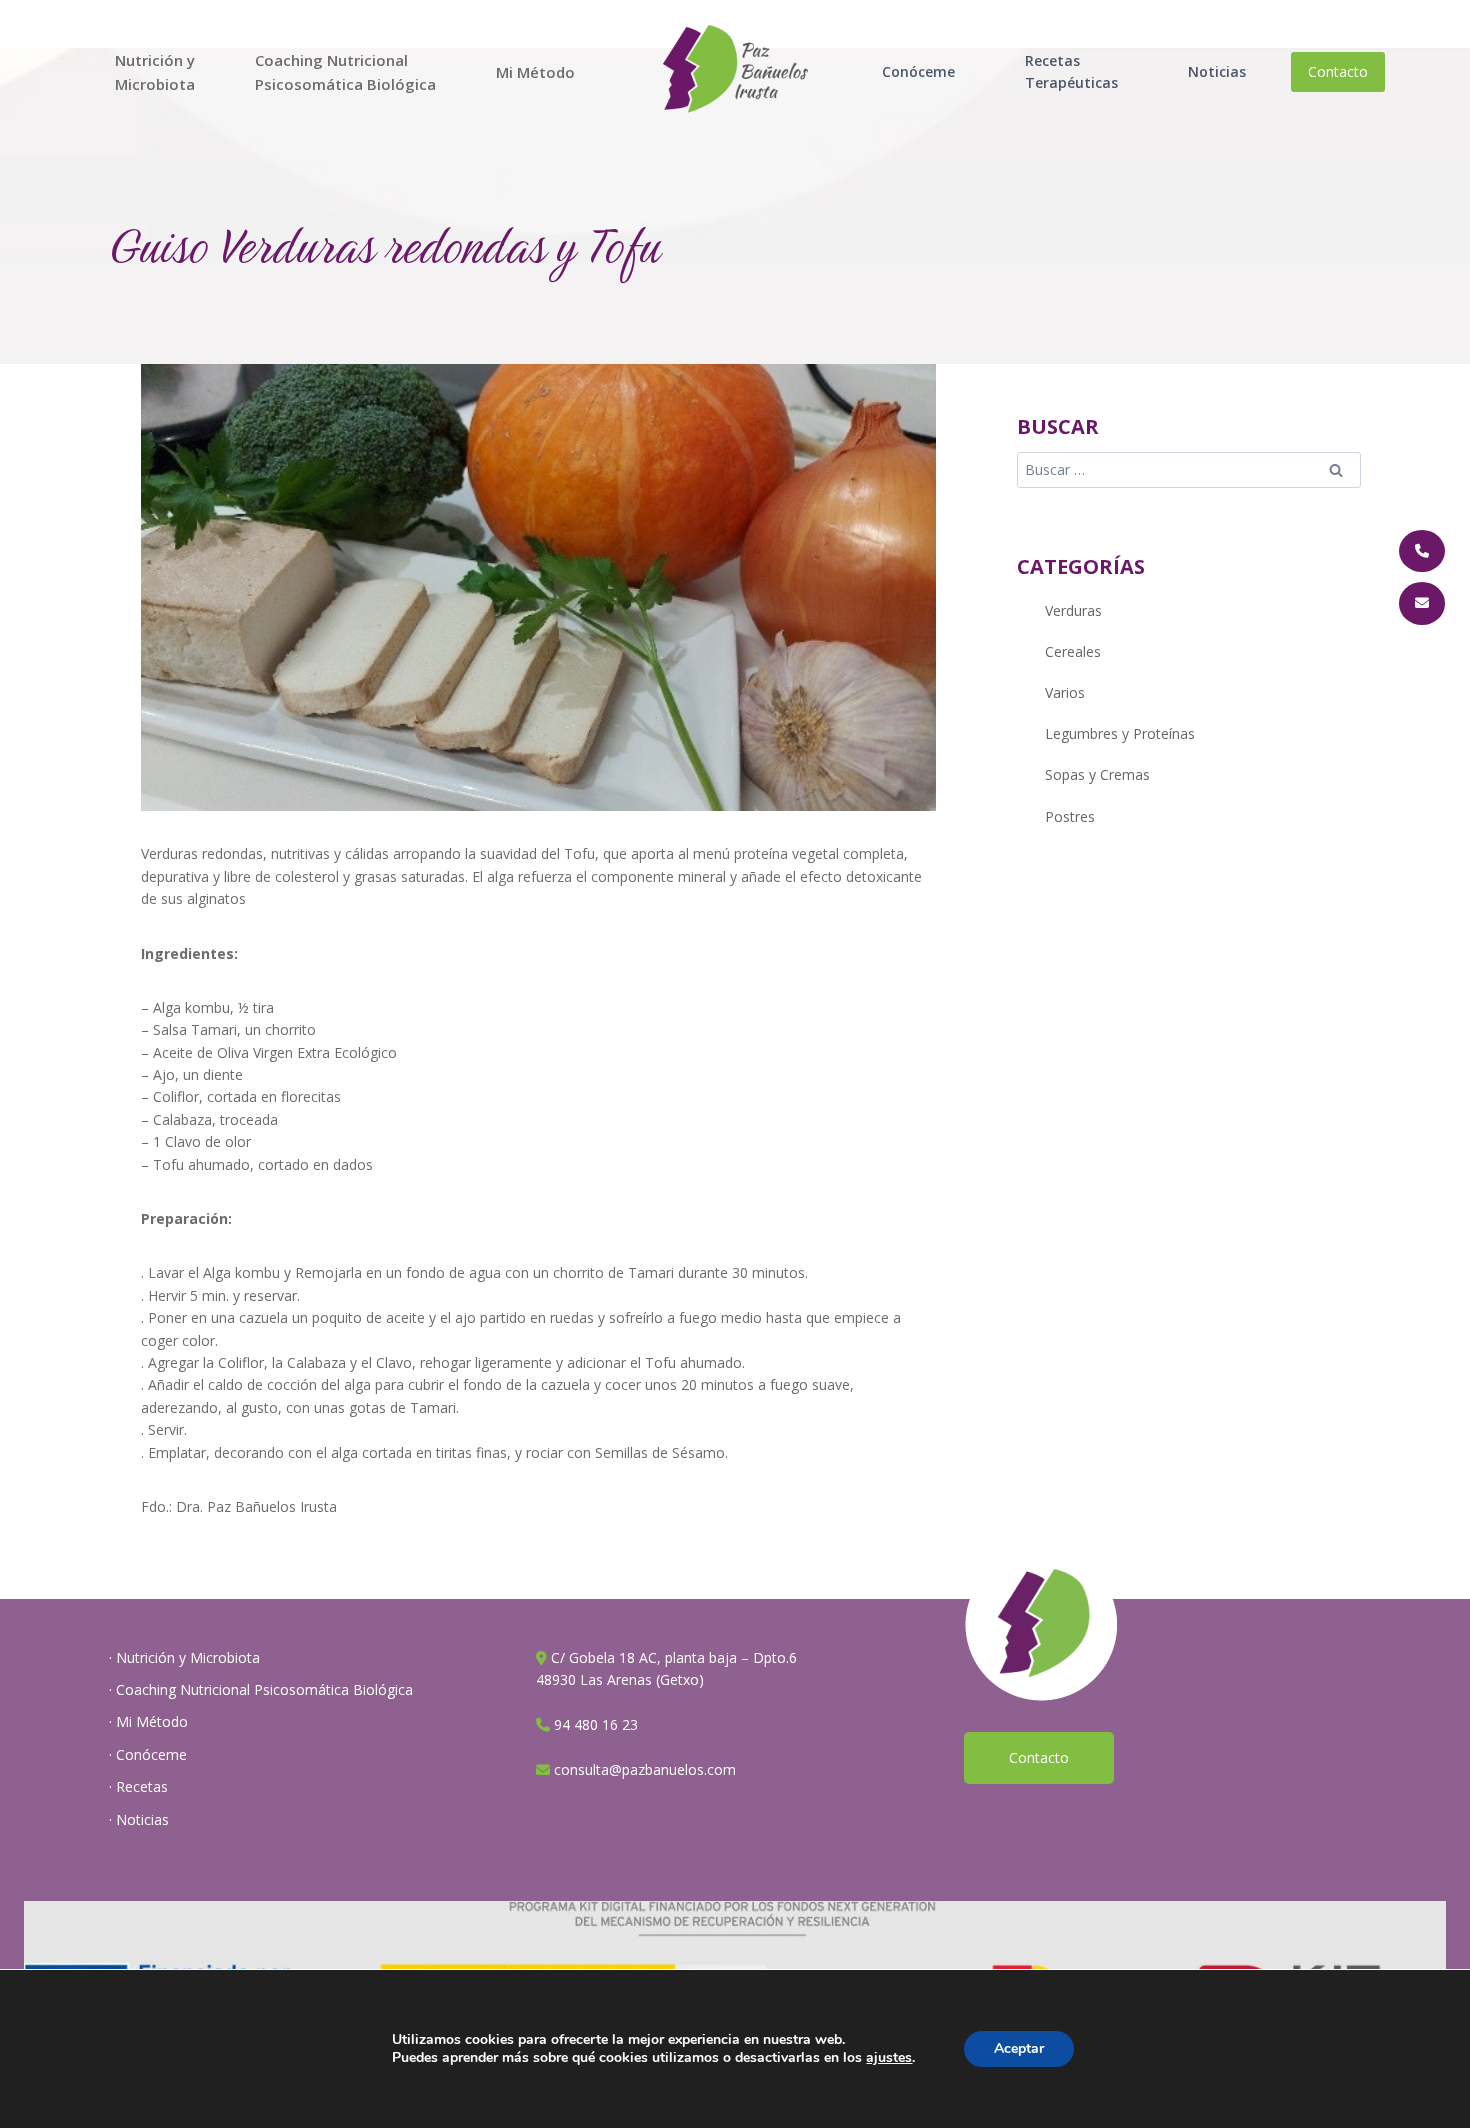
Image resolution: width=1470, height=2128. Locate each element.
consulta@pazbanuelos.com (645, 1769)
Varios (1065, 692)
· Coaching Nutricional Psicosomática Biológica (261, 1689)
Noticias (1217, 71)
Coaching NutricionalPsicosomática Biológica (345, 72)
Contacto (1338, 71)
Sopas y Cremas (1097, 774)
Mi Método (535, 72)
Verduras (1073, 610)
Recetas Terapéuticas (1071, 71)
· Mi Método (148, 1721)
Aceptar (1019, 2048)
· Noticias (139, 1819)
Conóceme (918, 71)
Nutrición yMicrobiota (155, 72)
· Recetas (138, 1786)
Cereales (1073, 651)
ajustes (889, 2058)
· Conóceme (148, 1754)
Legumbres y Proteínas (1120, 733)
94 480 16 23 (596, 1724)
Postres (1070, 816)
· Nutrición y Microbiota (184, 1657)
